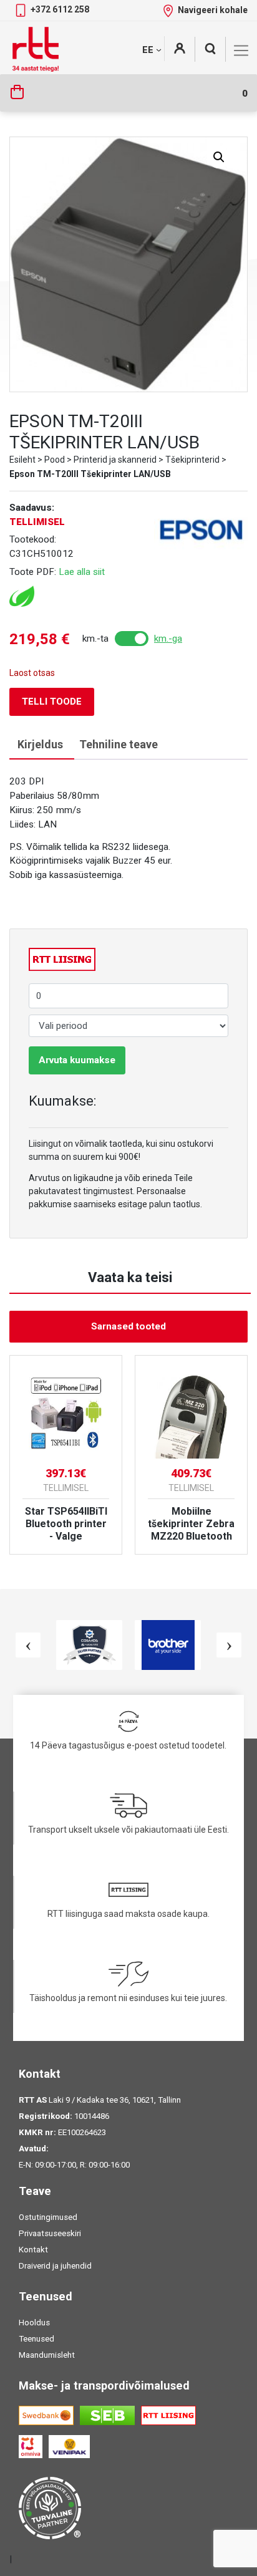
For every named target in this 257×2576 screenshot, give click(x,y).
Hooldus (34, 2323)
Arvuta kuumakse (77, 1060)
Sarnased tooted (128, 1326)
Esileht (22, 460)
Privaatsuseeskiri (50, 2233)
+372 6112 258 (60, 9)
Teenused (36, 2339)
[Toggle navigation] (241, 51)
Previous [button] (28, 1645)
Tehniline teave (119, 744)
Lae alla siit (82, 572)
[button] (219, 157)
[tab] (40, 745)
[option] (66, 1455)
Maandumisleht (47, 2355)
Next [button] (229, 1645)
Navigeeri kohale (213, 10)
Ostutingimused (48, 2217)
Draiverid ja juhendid (55, 2266)
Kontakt (33, 2250)
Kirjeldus (40, 744)
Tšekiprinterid (192, 460)
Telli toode (52, 702)
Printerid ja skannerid (115, 460)
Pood (55, 460)
